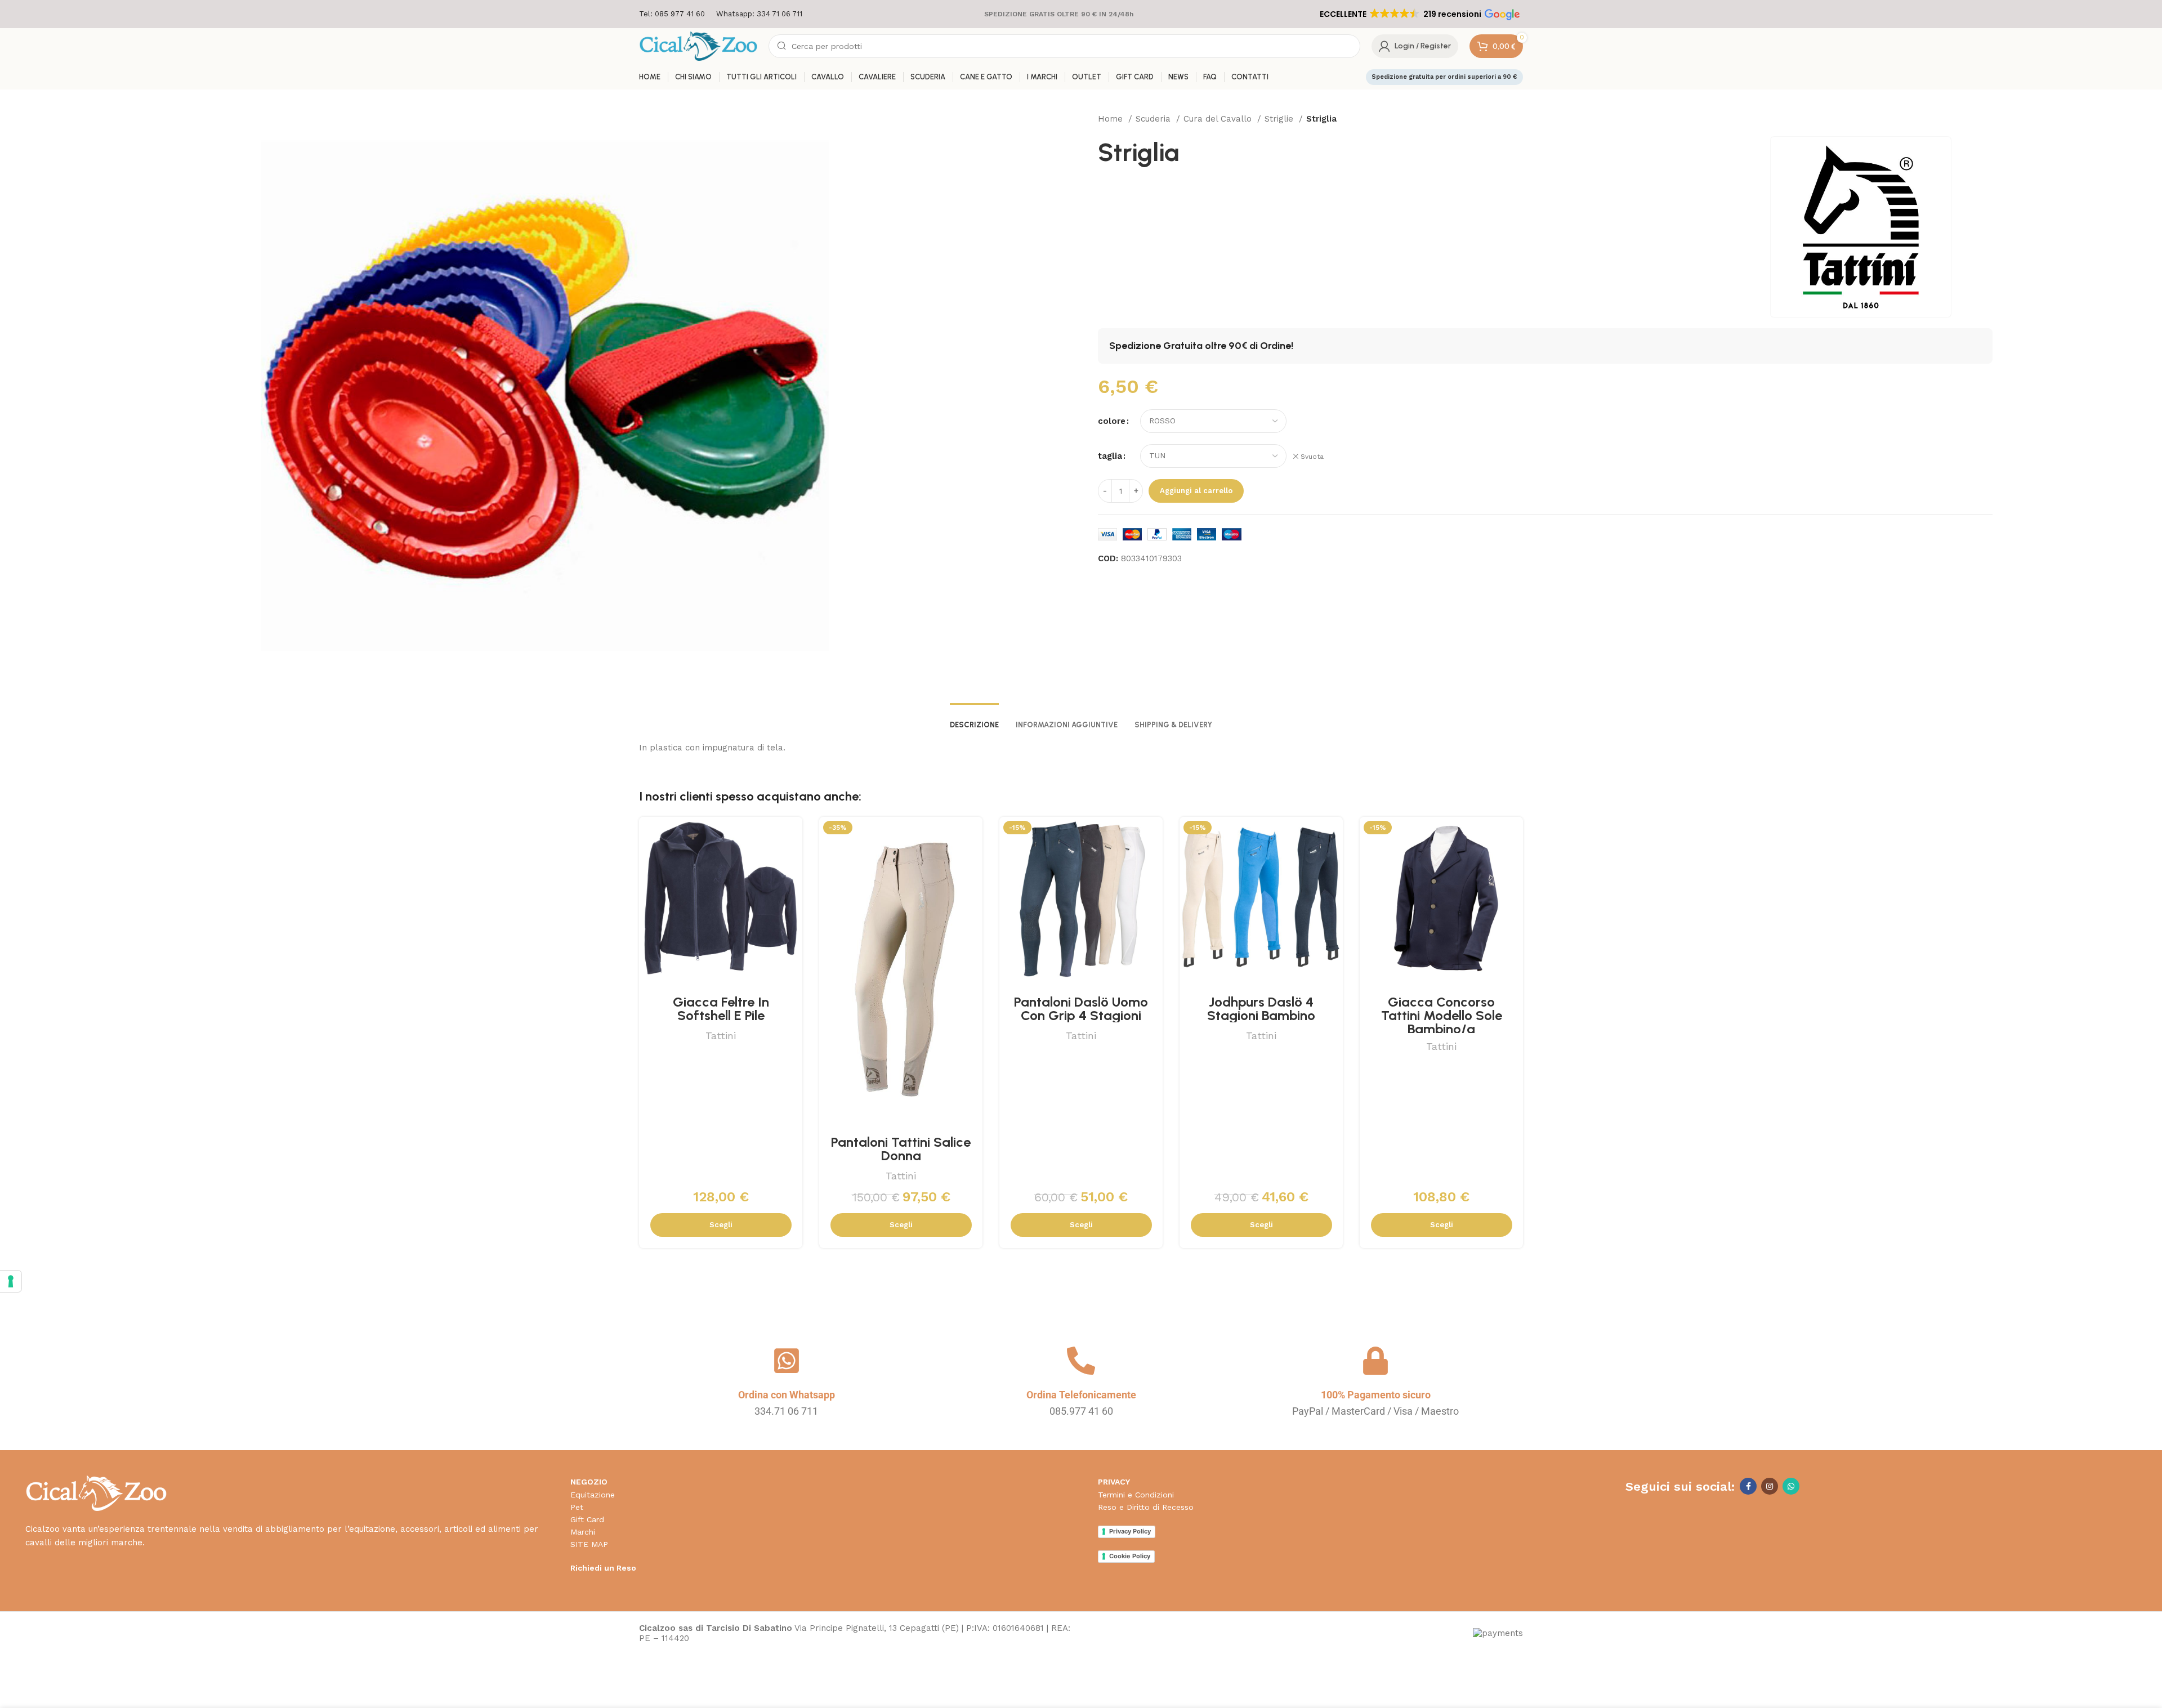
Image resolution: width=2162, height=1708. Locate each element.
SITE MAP (589, 1544)
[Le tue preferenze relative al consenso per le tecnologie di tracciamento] (11, 1281)
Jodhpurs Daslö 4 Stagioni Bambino (1261, 1009)
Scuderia (1154, 119)
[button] (1419, 14)
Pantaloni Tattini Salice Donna (901, 1149)
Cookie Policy (1130, 1556)
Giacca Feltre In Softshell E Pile (721, 1009)
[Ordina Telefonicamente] (1081, 1361)
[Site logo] (698, 46)
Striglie (1280, 119)
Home (1112, 119)
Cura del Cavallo (1219, 119)
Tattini (721, 1036)
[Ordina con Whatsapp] (787, 1361)
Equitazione (593, 1495)
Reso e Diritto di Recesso (1146, 1507)
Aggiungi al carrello (1196, 491)
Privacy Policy (1130, 1531)
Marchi (583, 1532)
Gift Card (587, 1519)
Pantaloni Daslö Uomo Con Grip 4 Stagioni (1081, 1009)
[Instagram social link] (1770, 1486)
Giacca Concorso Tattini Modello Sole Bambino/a (1442, 1015)
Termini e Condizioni (1136, 1495)
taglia (1110, 456)
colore (1112, 421)
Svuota (1312, 457)
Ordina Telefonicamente (1081, 1395)
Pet (577, 1507)
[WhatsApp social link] (1791, 1486)
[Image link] (96, 1493)
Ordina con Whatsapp (787, 1395)
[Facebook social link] (1748, 1486)
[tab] (974, 719)
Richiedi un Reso (603, 1568)
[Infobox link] (672, 14)
